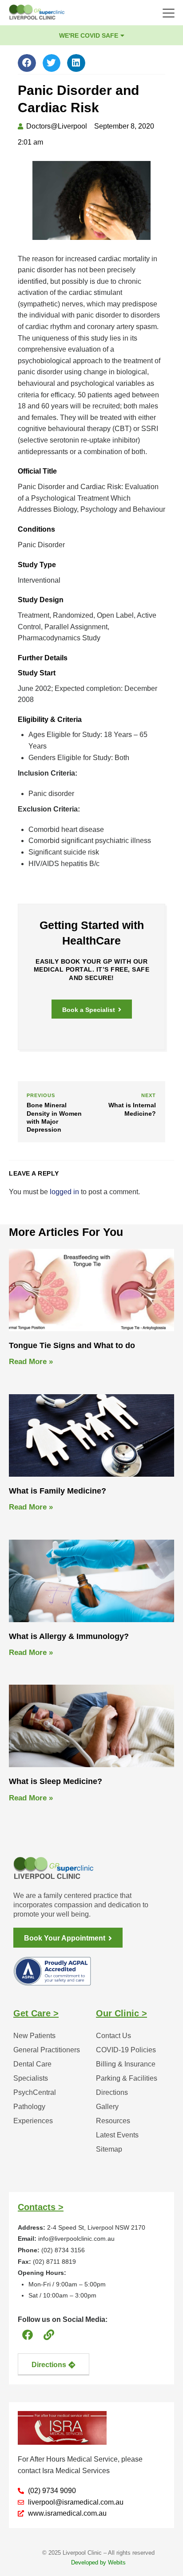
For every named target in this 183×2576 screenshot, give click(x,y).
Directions (112, 2092)
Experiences (33, 2121)
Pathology (29, 2107)
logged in (64, 1192)
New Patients (34, 2036)
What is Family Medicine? (58, 1491)
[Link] (49, 2335)
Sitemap (109, 2149)
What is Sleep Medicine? (56, 1781)
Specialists (31, 2078)
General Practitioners (47, 2050)
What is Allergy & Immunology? (69, 1636)
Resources (113, 2121)
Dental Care (32, 2064)
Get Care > (36, 2013)
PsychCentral (35, 2092)
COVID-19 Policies (126, 2050)
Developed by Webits (98, 2562)
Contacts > (41, 2207)
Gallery (107, 2107)
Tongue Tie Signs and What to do (72, 1345)
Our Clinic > (121, 2013)
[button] (27, 63)
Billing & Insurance (126, 2064)
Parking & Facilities (127, 2078)
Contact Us (113, 2036)
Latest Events (117, 2135)
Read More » (31, 1362)
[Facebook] (27, 2335)
